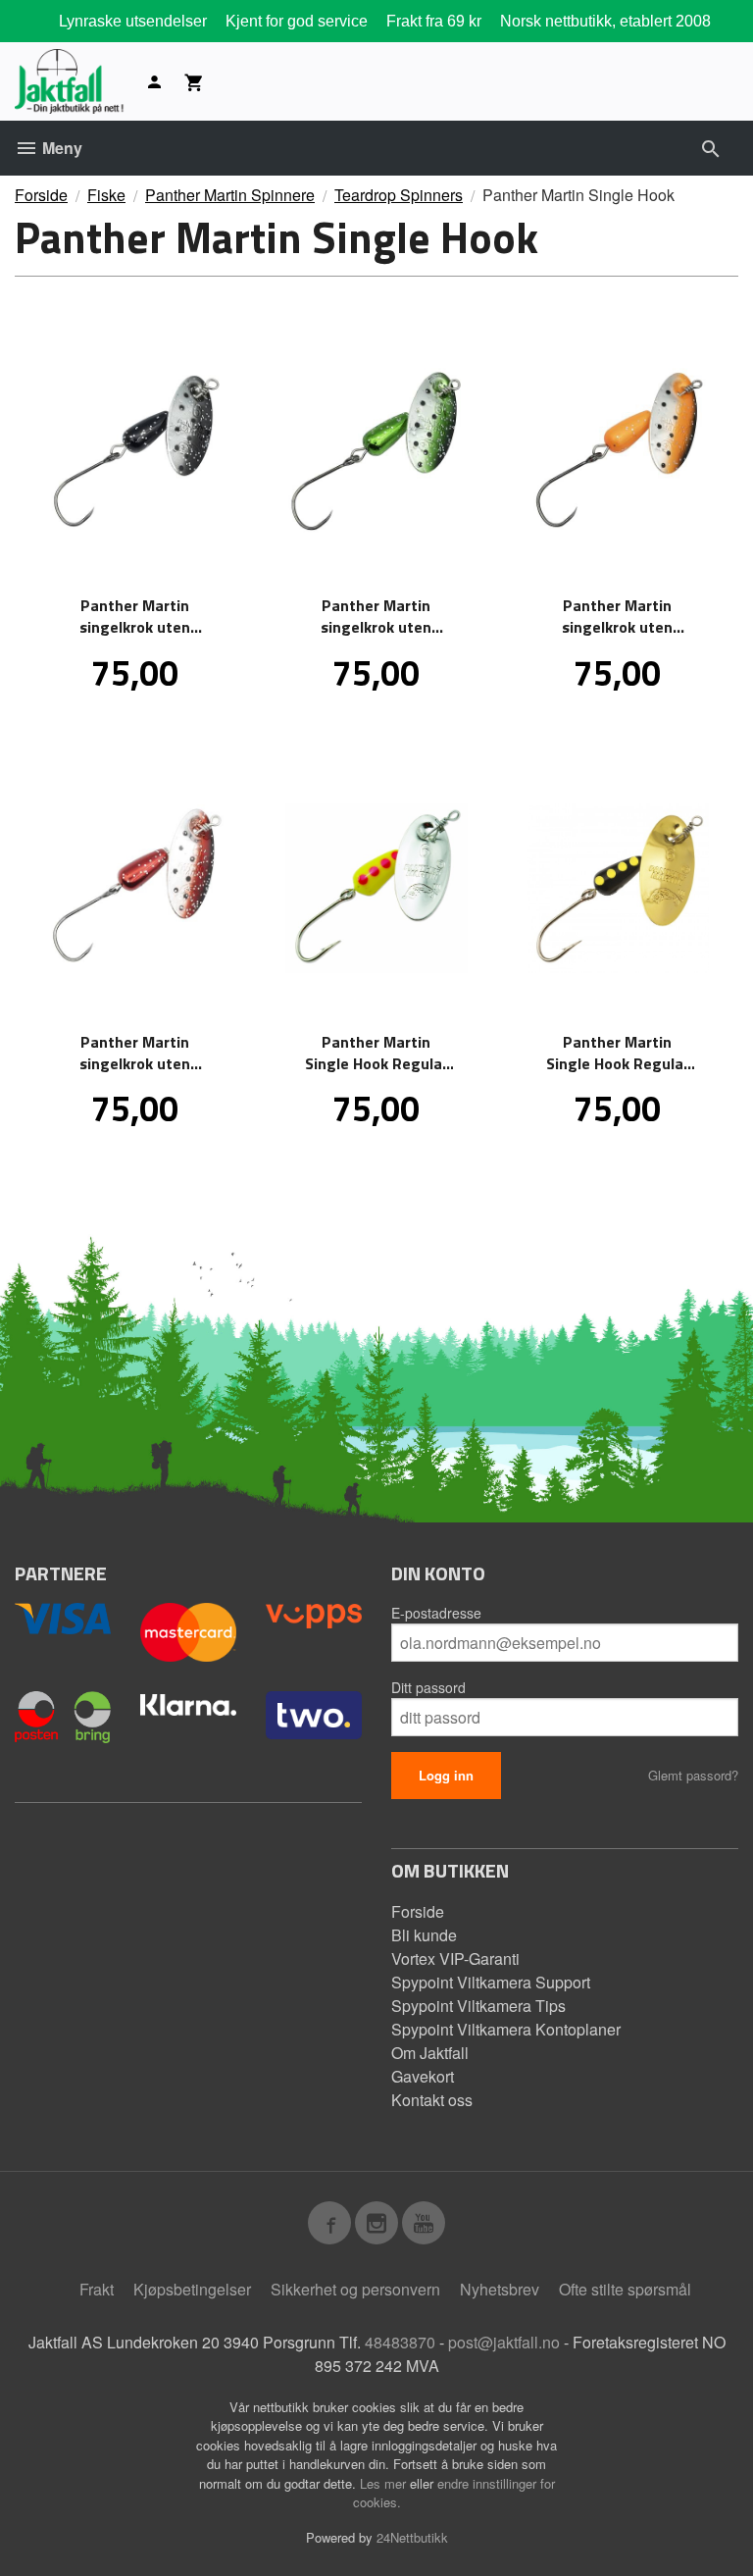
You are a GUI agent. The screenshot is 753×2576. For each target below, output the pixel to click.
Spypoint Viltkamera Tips (478, 2006)
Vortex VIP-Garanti (455, 1958)
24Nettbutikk (412, 2537)
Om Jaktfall (430, 2053)
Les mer (385, 2483)
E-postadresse (436, 1613)
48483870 (400, 2342)
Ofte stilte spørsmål (625, 2289)
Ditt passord (428, 1687)
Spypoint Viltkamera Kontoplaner (506, 2029)
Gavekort (423, 2076)
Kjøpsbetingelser (192, 2289)
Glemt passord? (693, 1775)
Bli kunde (424, 1935)
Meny (60, 148)
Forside (41, 195)
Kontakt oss (432, 2100)
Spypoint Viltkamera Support (491, 1982)
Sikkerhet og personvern (355, 2289)
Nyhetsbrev (500, 2289)
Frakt (97, 2289)
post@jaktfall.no (504, 2342)
